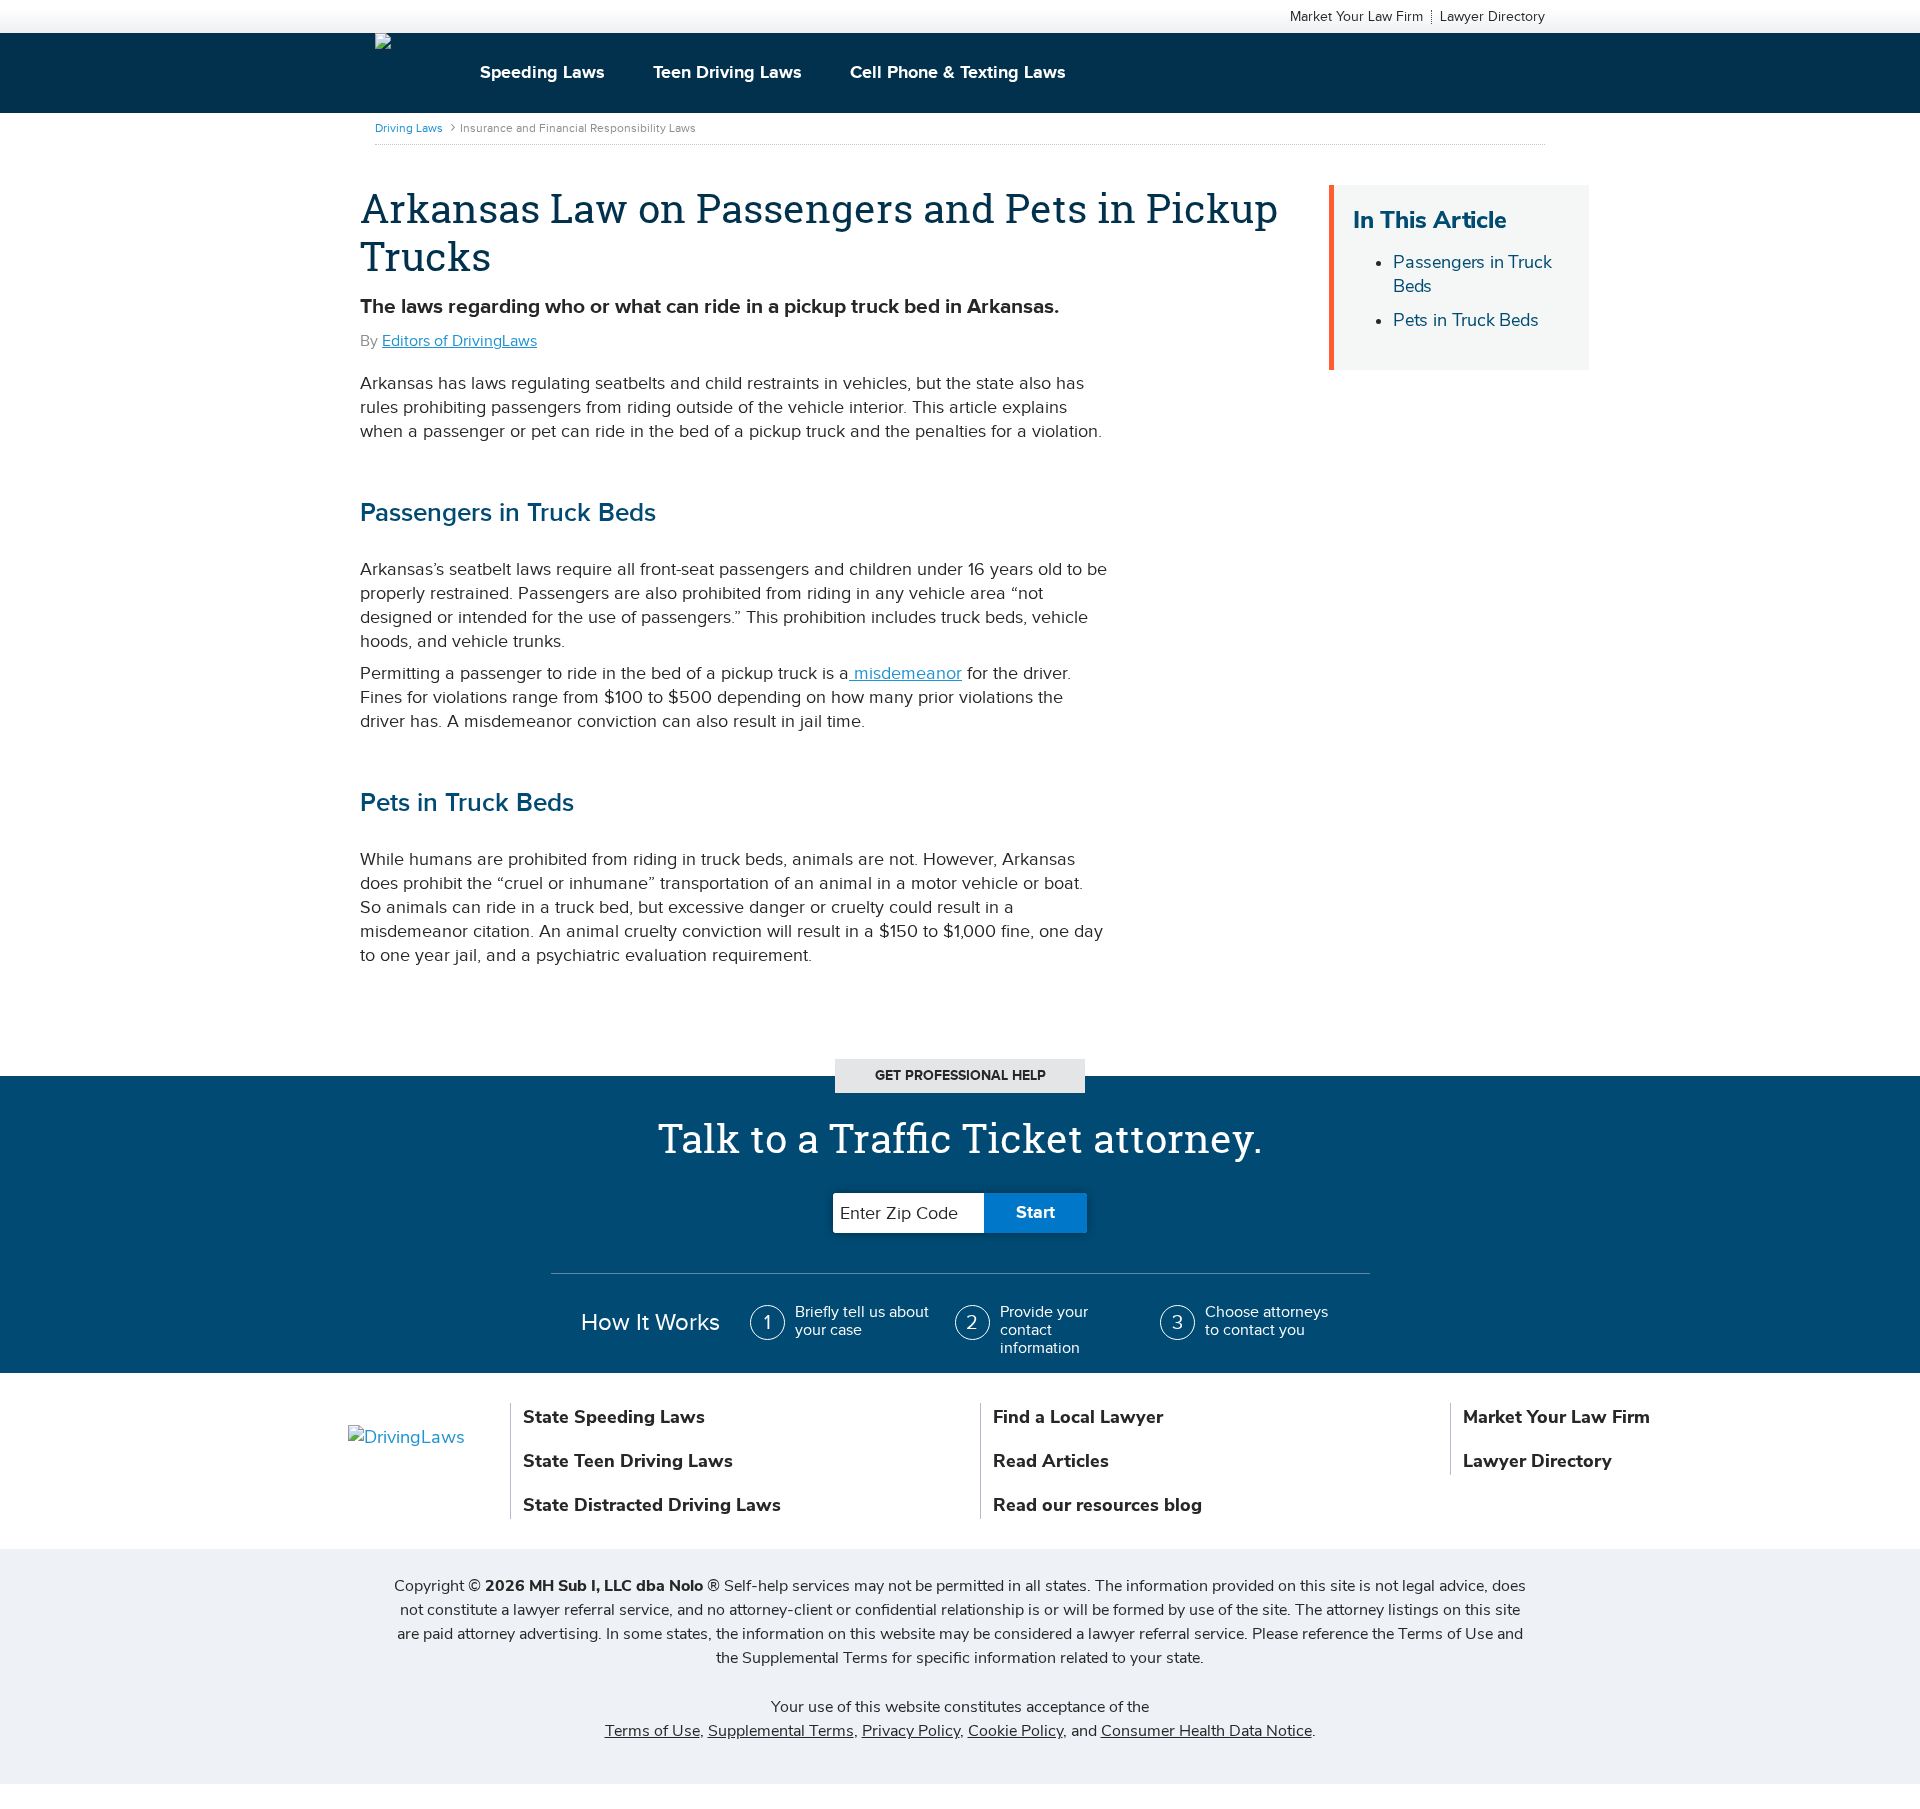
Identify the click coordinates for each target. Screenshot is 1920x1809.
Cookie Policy (1015, 1731)
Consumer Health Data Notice (1206, 1731)
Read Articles (1051, 1461)
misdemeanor (905, 673)
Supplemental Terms (781, 1731)
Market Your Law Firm (1356, 17)
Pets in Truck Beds (1466, 320)
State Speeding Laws (614, 1417)
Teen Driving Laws (727, 73)
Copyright (557, 1586)
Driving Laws (409, 128)
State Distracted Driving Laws (652, 1505)
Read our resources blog (1097, 1505)
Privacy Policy (911, 1731)
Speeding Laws (542, 73)
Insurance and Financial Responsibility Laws (578, 128)
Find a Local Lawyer (1078, 1417)
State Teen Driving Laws (628, 1461)
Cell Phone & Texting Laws (958, 73)
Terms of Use (652, 1731)
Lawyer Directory (1492, 17)
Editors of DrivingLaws (459, 341)
